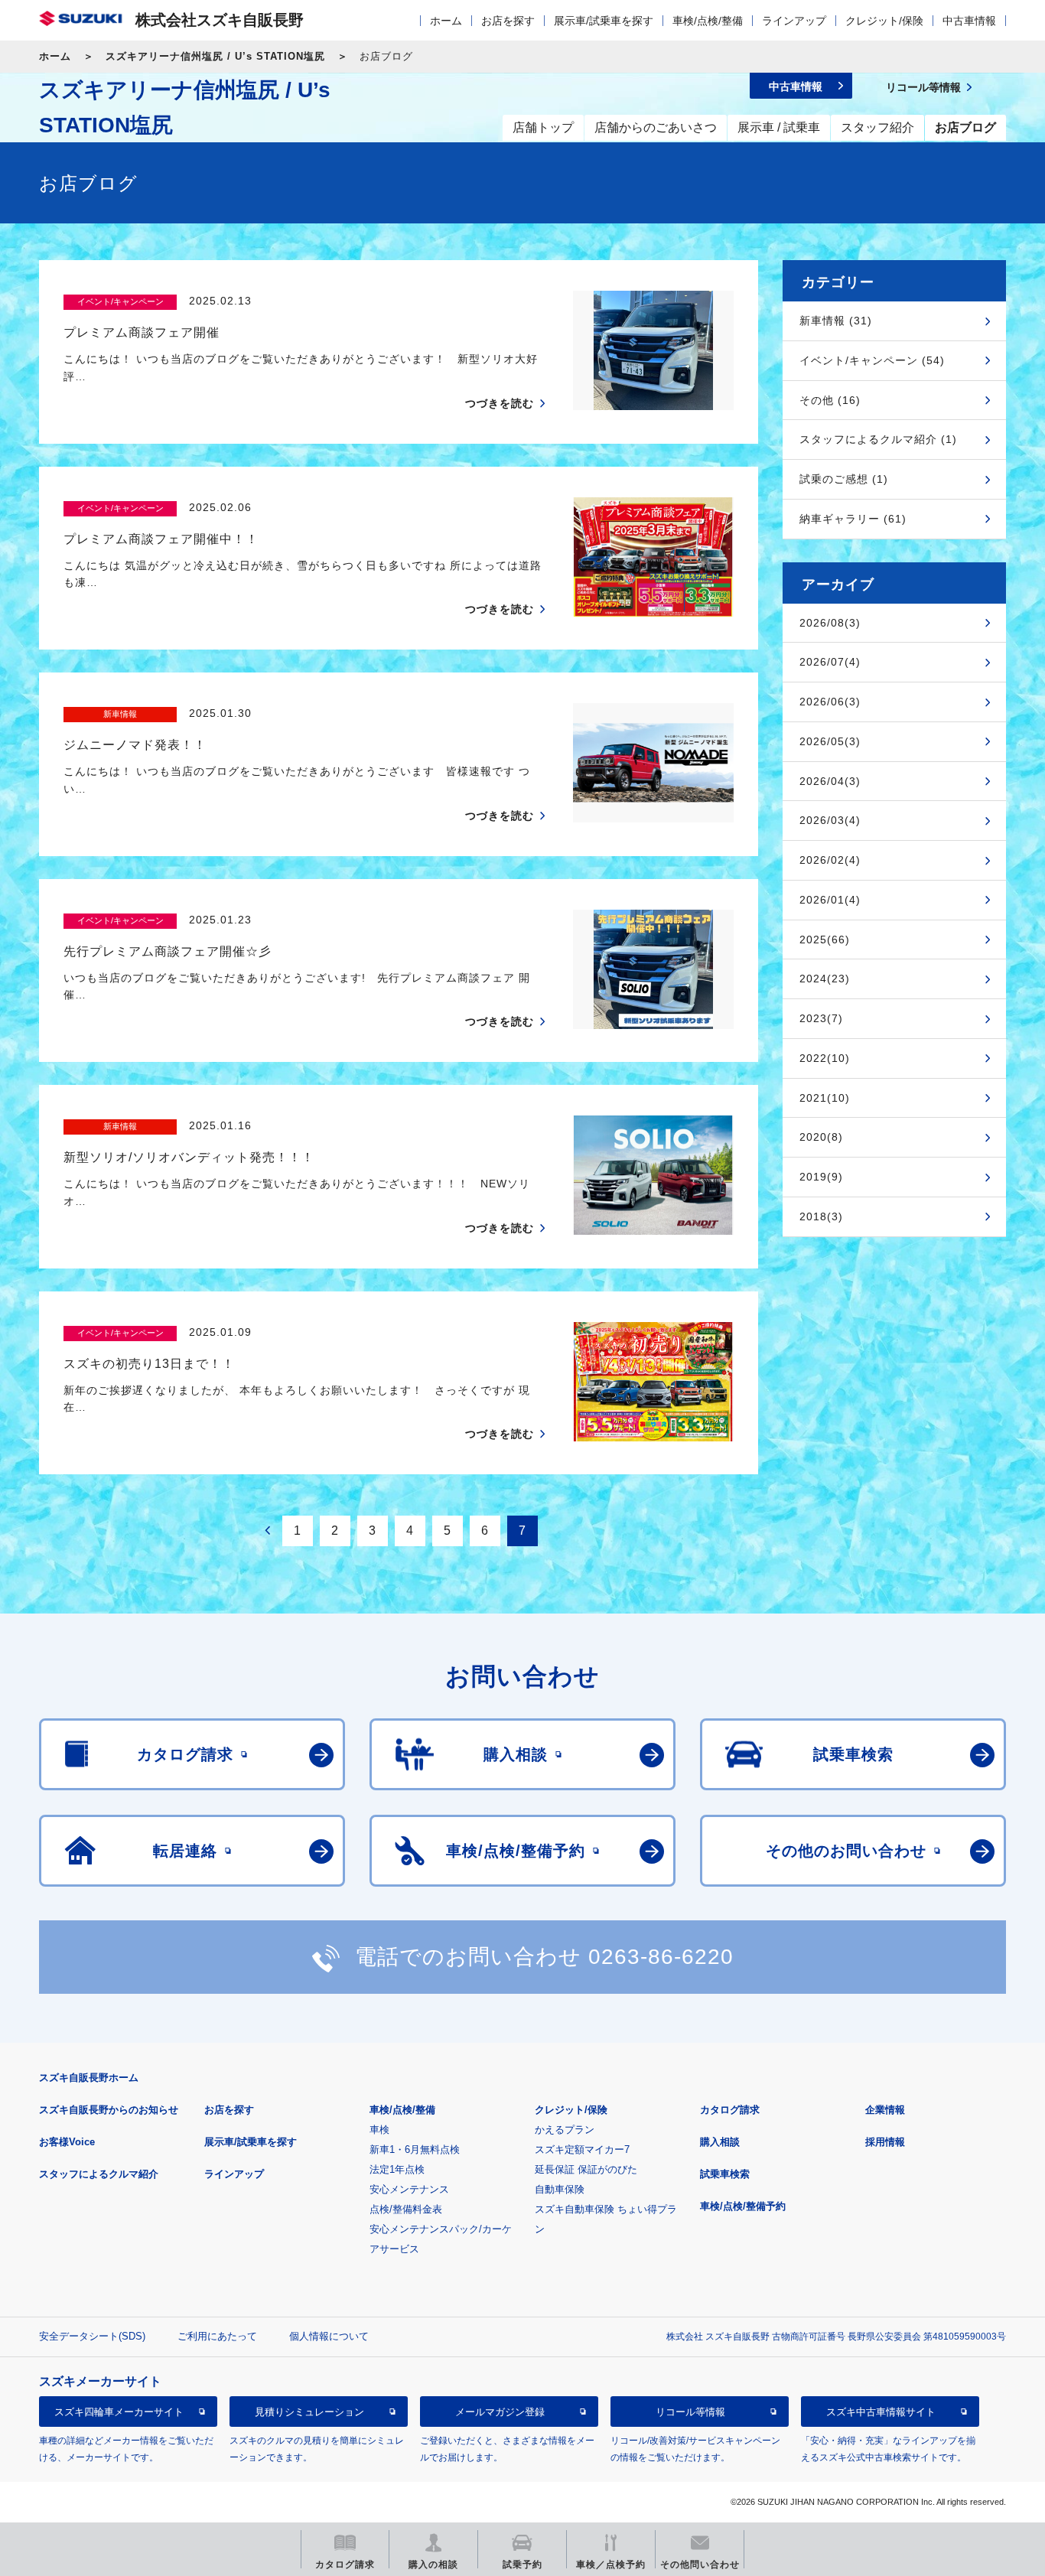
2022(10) (825, 1058)
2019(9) (821, 1177)
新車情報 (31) (836, 321)
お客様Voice (67, 2142)
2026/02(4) (830, 860)
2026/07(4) (830, 662)
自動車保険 (560, 2189)
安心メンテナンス (409, 2189)
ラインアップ (794, 21)
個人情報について (329, 2336)
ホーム (446, 21)
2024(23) (825, 979)
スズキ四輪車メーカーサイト (119, 2412)
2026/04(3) (830, 781)
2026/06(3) (830, 702)
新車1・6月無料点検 (415, 2149)
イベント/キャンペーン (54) (872, 360)
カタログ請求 (730, 2110)
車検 (379, 2130)
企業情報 (885, 2110)
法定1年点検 (397, 2169)
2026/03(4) (830, 820)
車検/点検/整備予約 (743, 2206)
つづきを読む (500, 403)
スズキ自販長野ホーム (89, 2078)
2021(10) (825, 1098)
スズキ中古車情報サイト (881, 2412)
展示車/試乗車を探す (604, 21)
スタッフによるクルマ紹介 (99, 2174)
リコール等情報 (690, 2412)
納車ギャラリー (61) (853, 519)
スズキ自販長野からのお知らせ (109, 2110)
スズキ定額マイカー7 (582, 2149)
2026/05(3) (830, 741)
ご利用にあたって (217, 2336)
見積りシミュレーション (309, 2412)
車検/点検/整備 (708, 21)
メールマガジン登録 (500, 2412)
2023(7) (821, 1018)
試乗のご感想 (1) (844, 479)
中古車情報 (969, 21)
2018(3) (821, 1216)
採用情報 (885, 2142)
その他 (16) (830, 400)
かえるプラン (565, 2130)
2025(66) (825, 940)
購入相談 (720, 2142)
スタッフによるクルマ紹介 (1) (878, 439)
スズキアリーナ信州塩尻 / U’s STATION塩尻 (215, 56)
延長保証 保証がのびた (586, 2169)
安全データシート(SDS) (92, 2336)
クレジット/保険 (884, 21)
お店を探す (508, 21)
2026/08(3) (830, 623)
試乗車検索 (725, 2174)
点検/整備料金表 (406, 2209)
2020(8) (821, 1137)
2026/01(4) (830, 900)
